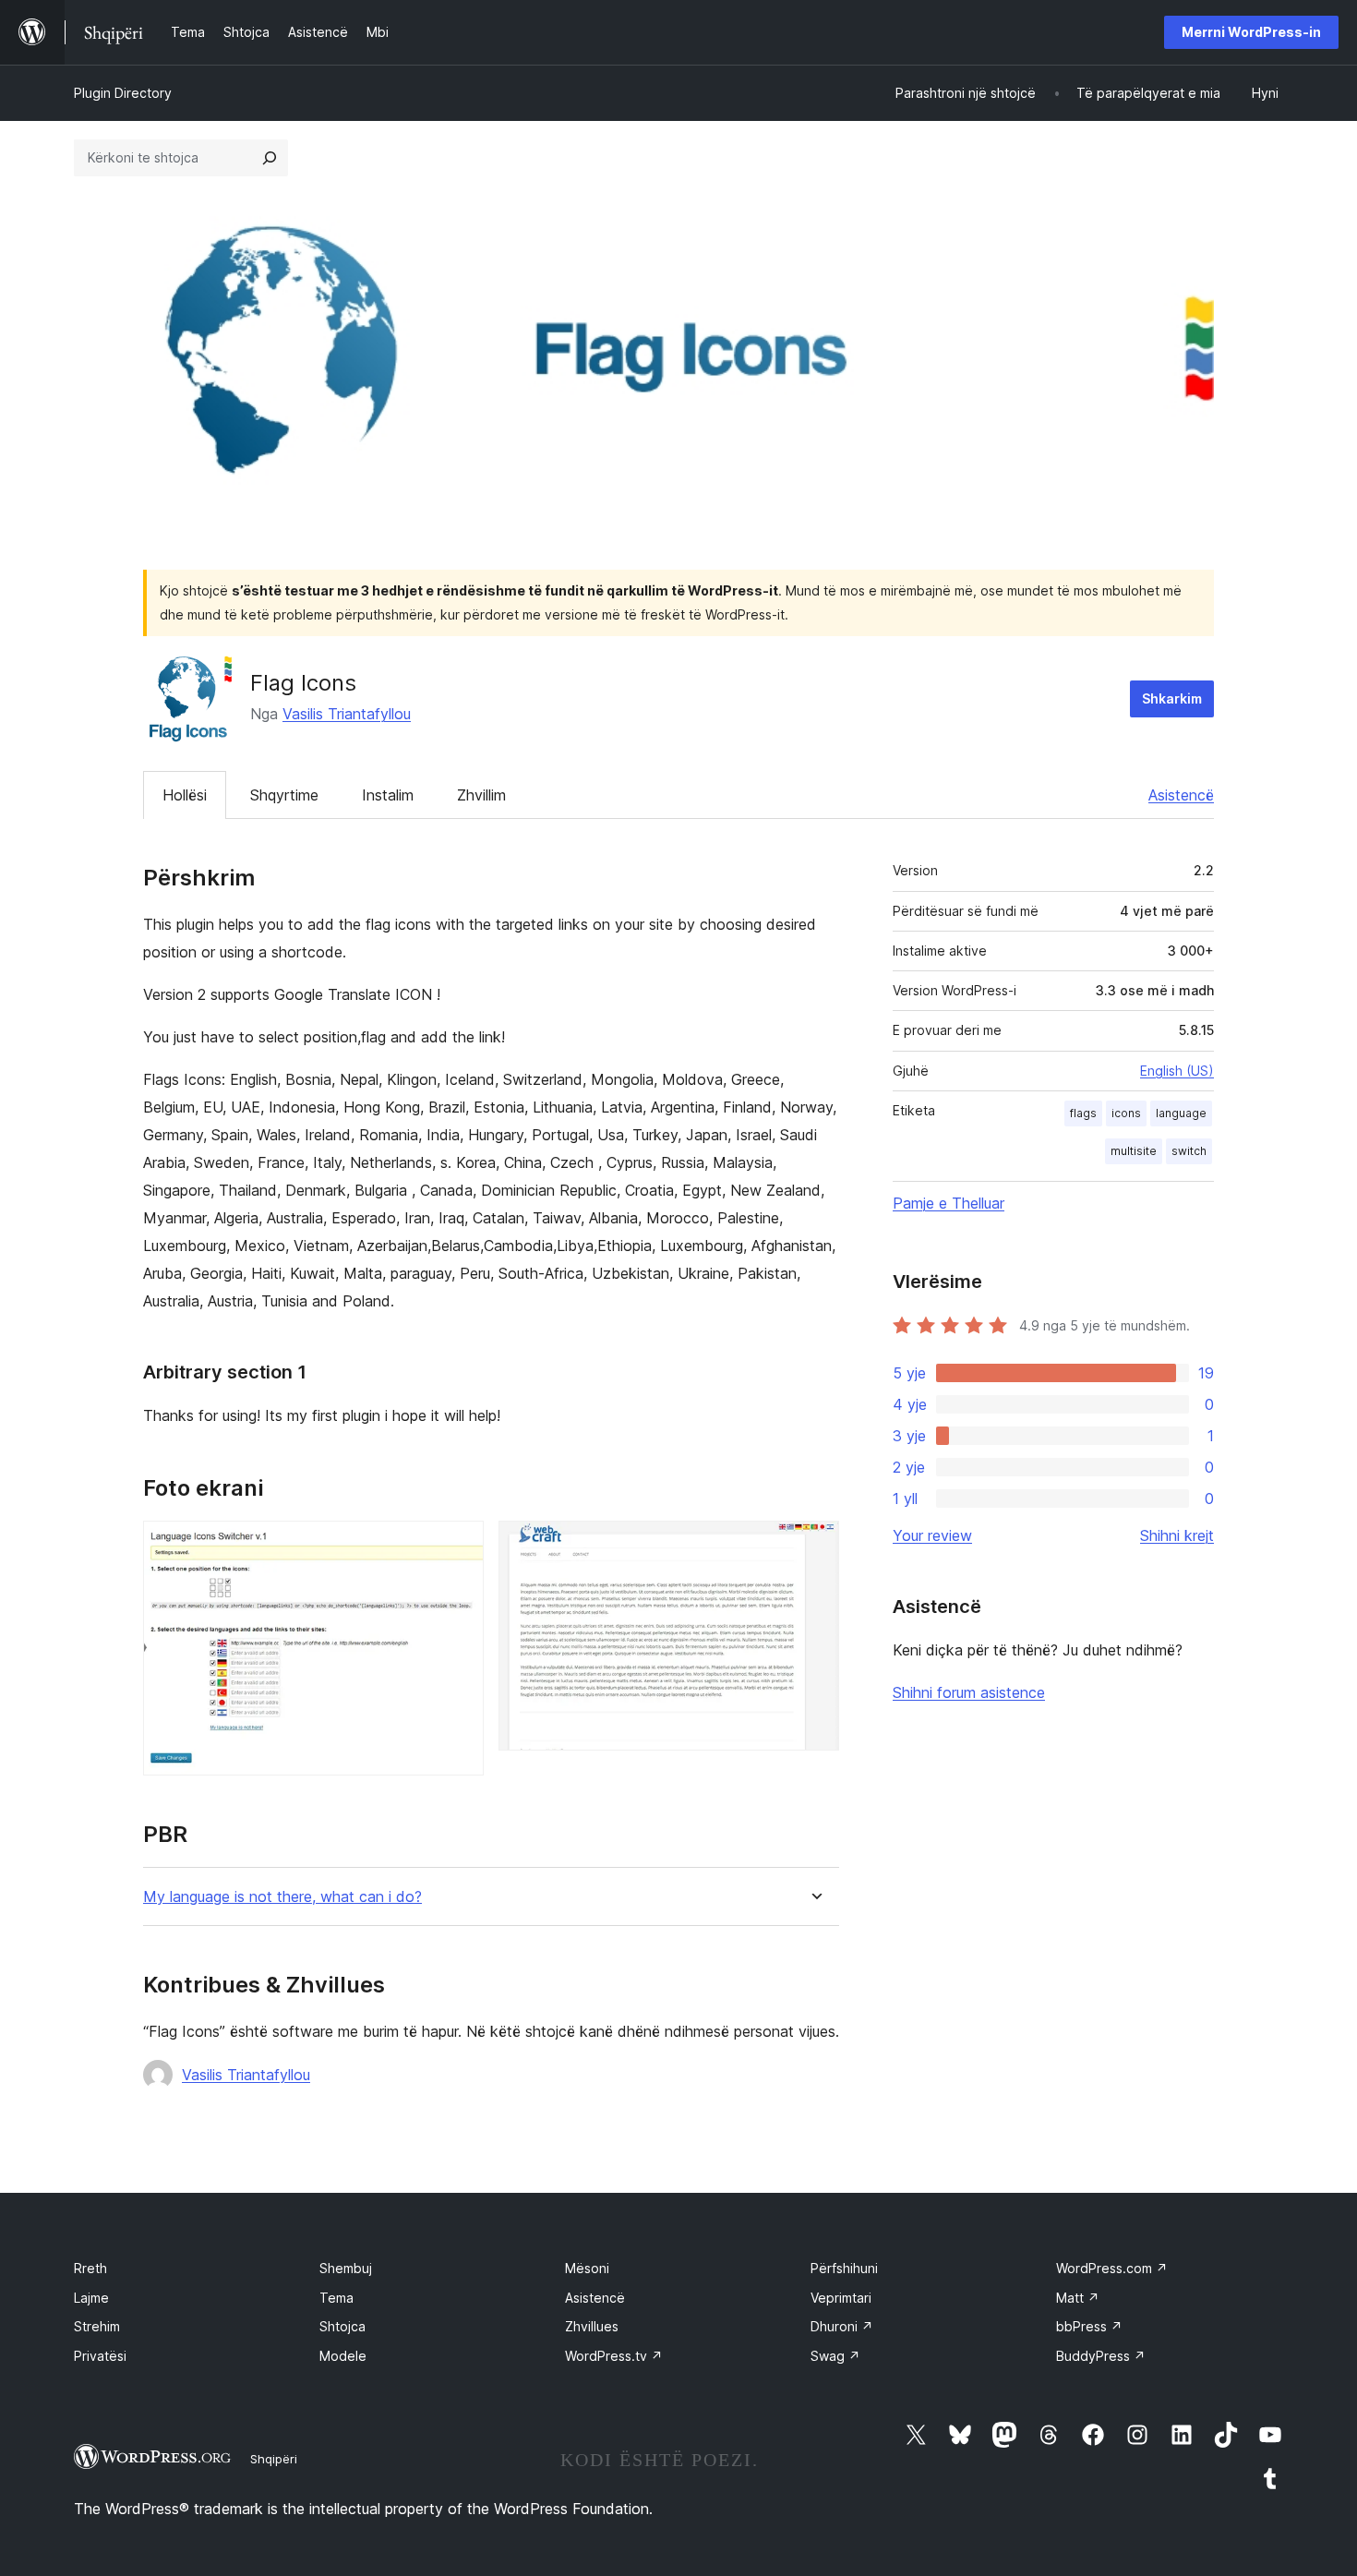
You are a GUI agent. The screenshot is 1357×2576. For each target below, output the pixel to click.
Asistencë (1181, 795)
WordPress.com (1112, 2268)
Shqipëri (274, 2459)
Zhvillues (592, 2326)
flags (1083, 1113)
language (1181, 1113)
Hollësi (185, 795)
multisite (1134, 1151)
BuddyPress (1101, 2356)
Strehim (97, 2326)
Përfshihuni (844, 2268)
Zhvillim (481, 795)
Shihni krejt (1177, 1535)
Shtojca (342, 2326)
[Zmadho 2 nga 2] (814, 1546)
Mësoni (587, 2268)
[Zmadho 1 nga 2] (459, 1546)
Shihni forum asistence (969, 1692)
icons (1126, 1113)
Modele (343, 2356)
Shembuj (346, 2268)
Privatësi (100, 2356)
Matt (1078, 2298)
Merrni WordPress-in (1251, 32)
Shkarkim (1172, 698)
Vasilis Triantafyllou (347, 714)
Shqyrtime (284, 795)
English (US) (1177, 1071)
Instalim (388, 795)
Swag (835, 2356)
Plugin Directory (123, 93)
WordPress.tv (614, 2356)
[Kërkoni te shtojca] (270, 158)
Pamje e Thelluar (949, 1203)
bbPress (1089, 2326)
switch (1189, 1151)
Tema (336, 2298)
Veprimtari (841, 2298)
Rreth (90, 2268)
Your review (932, 1535)
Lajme (91, 2298)
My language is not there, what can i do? (282, 1897)
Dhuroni (842, 2326)
